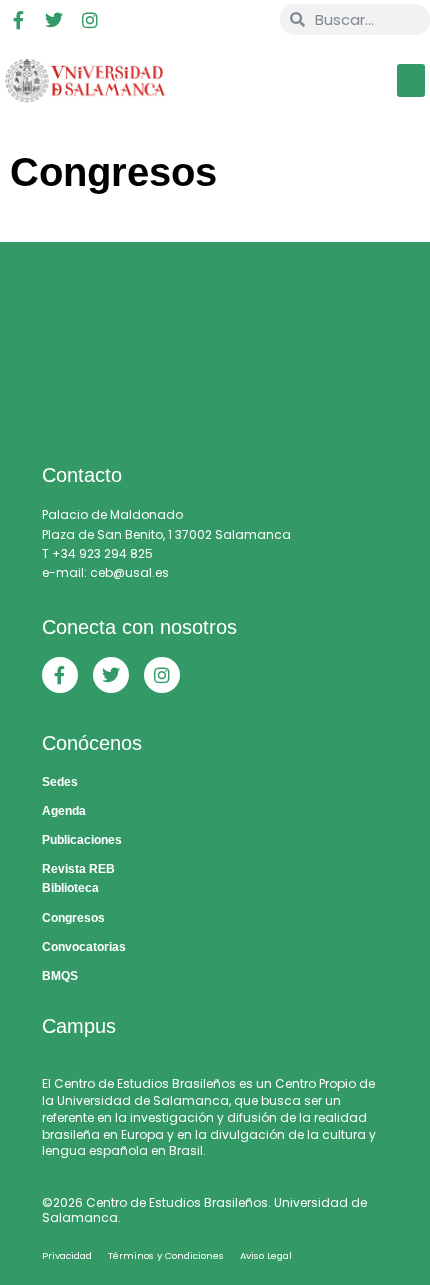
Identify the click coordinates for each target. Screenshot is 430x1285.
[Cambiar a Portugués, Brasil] (178, 20)
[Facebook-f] (18, 20)
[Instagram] (90, 20)
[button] (411, 80)
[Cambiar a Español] (216, 20)
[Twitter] (54, 20)
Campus (79, 1026)
